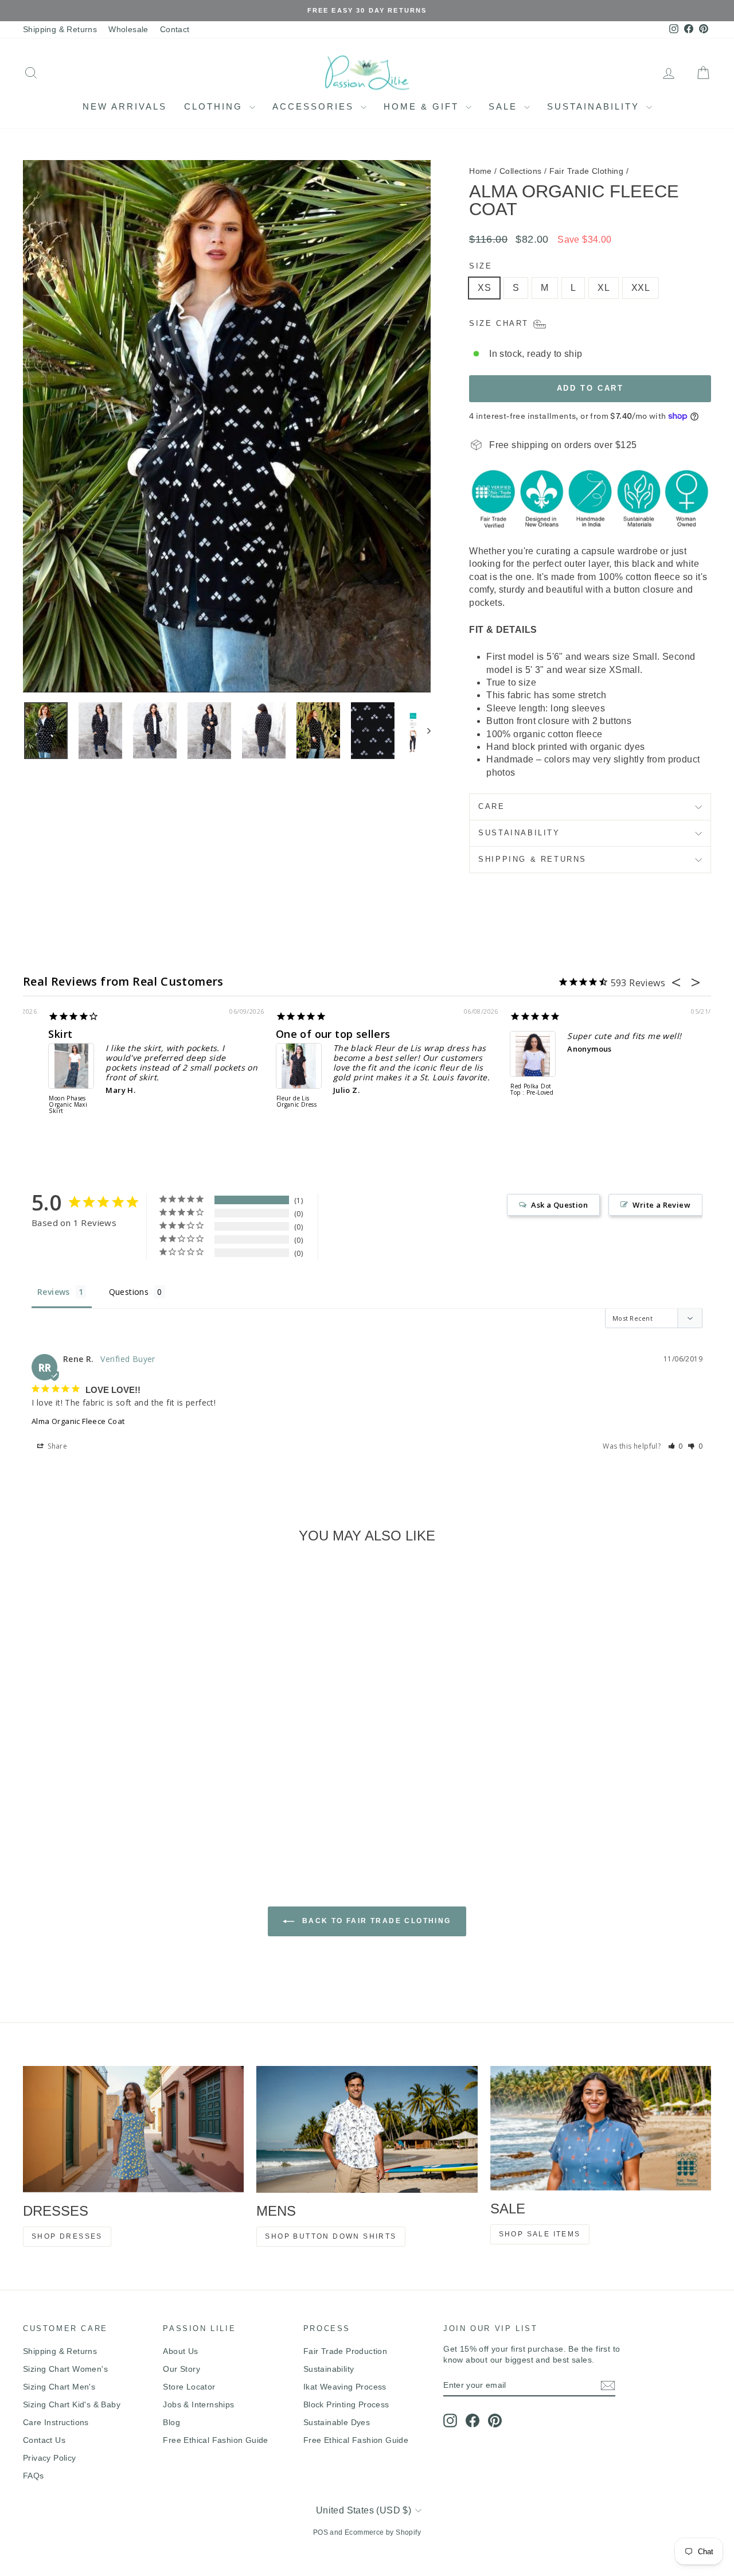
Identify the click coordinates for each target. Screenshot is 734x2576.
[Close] (525, 1180)
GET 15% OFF (453, 1388)
